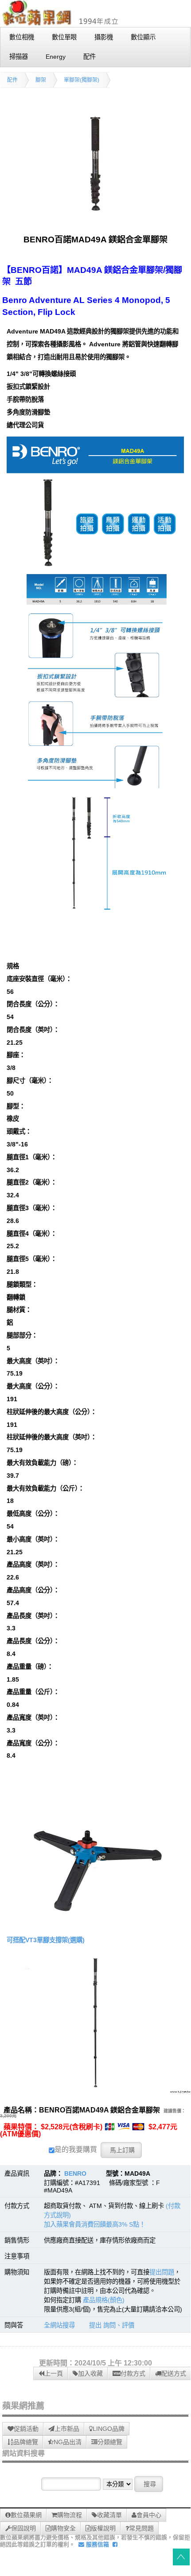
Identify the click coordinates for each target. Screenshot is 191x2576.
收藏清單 (109, 2515)
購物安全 (63, 2528)
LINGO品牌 (109, 2429)
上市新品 (67, 2429)
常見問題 (141, 2528)
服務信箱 (97, 2544)
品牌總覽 (26, 2442)
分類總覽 (110, 2442)
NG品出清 (68, 2442)
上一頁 (54, 2373)
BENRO (75, 2173)
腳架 (41, 80)
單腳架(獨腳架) (82, 80)
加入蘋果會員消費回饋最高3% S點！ (95, 2224)
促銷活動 (26, 2429)
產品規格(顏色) (104, 2300)
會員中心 (149, 2515)
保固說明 (23, 2528)
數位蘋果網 (26, 2515)
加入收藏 (90, 2373)
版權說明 (103, 2528)
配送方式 (174, 2373)
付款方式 (133, 2373)
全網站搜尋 (59, 2325)
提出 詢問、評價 (112, 2325)
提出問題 (162, 2272)
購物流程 (70, 2515)
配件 (12, 80)
